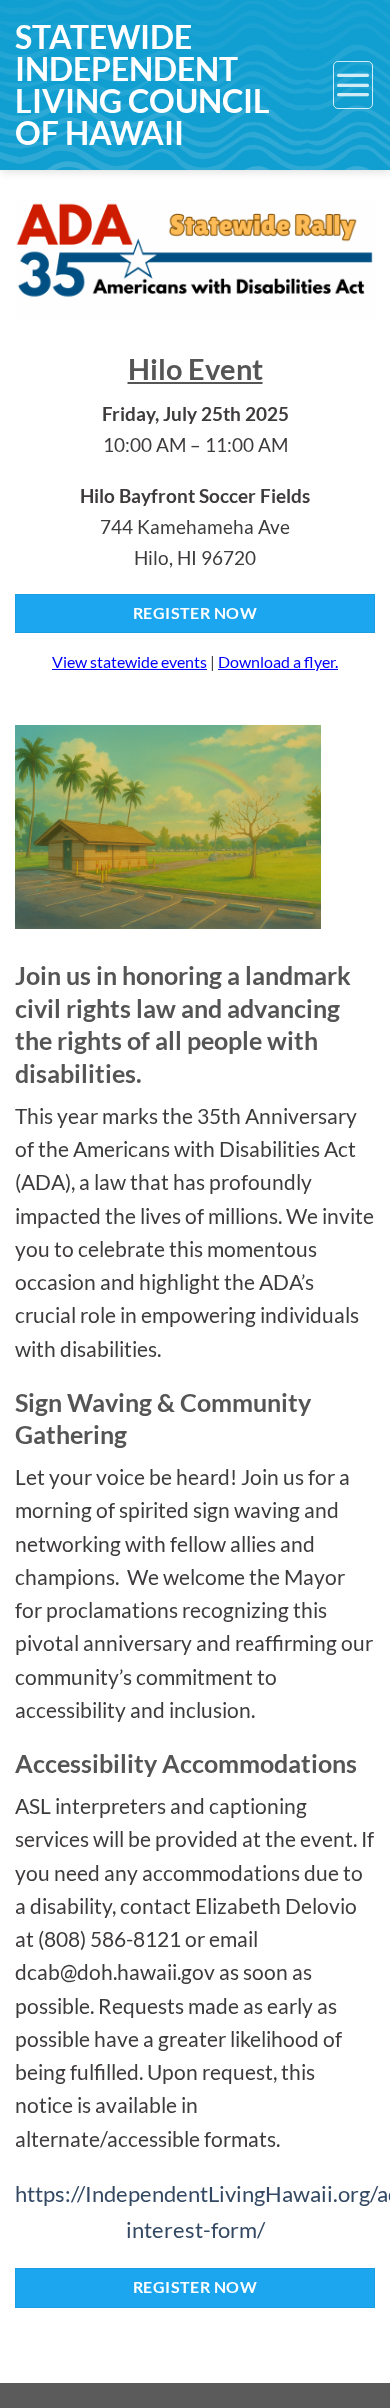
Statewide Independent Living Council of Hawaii (142, 85)
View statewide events (129, 661)
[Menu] (353, 85)
